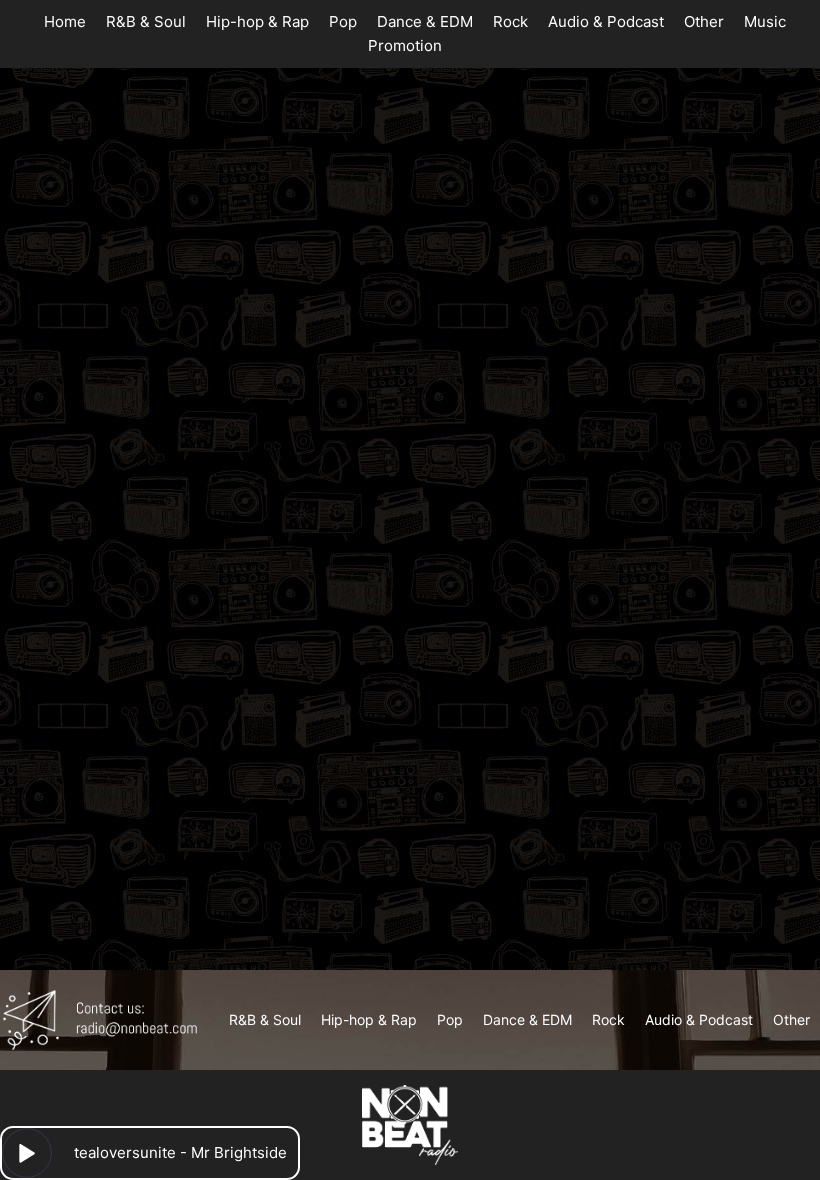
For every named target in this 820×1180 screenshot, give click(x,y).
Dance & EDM (425, 21)
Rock (510, 21)
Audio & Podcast (606, 21)
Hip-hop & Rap (257, 21)
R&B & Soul (146, 21)
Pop (343, 21)
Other (704, 21)
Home (65, 21)
